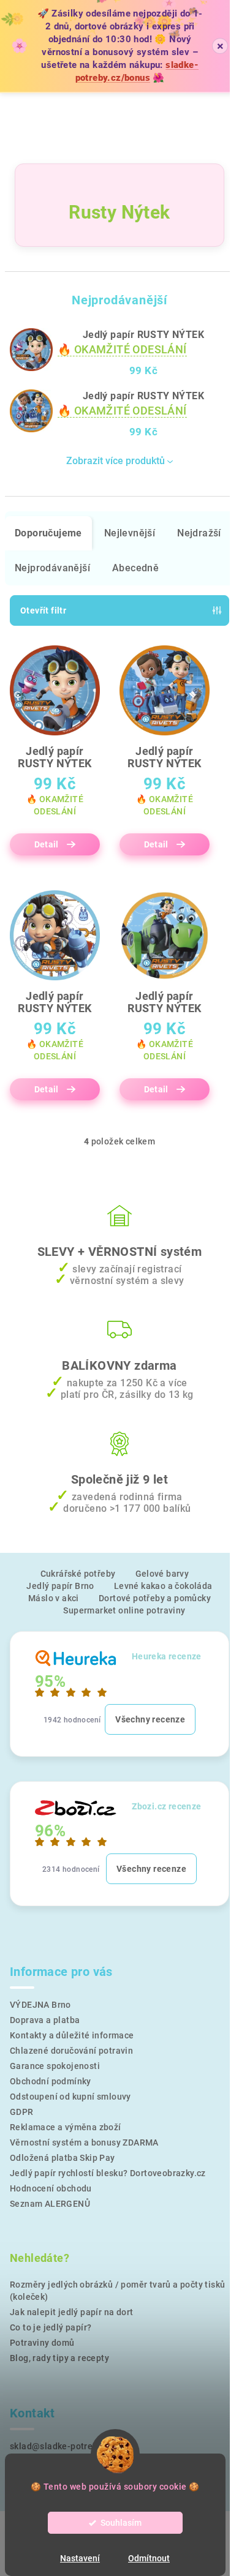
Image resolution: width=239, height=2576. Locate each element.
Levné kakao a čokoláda (163, 1586)
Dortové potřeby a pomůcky (155, 1598)
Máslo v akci (54, 1598)
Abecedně (135, 568)
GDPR (22, 2112)
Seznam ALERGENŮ (50, 2204)
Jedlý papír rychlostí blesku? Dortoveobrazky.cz (108, 2173)
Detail (47, 844)
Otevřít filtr (43, 610)
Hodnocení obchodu (51, 2188)
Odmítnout (149, 2558)
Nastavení (80, 2558)
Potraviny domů (42, 2343)
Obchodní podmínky (51, 2081)
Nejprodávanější (52, 568)
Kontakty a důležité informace (72, 2035)
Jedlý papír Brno (60, 1586)
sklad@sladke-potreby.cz (62, 2446)
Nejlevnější (130, 533)
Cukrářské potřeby (78, 1574)
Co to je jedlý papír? (51, 2327)
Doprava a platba (45, 2020)
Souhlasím (121, 2523)
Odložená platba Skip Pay (63, 2158)
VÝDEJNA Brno (40, 2005)
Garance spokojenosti (55, 2066)
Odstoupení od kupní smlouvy (70, 2097)
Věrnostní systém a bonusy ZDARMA (84, 2142)
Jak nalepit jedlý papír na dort (71, 2312)
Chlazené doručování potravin (71, 2051)
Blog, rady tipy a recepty (59, 2358)
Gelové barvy (162, 1574)
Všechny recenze (150, 1719)
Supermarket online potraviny (124, 1610)
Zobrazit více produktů (116, 461)
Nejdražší (199, 533)
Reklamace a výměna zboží (66, 2127)
